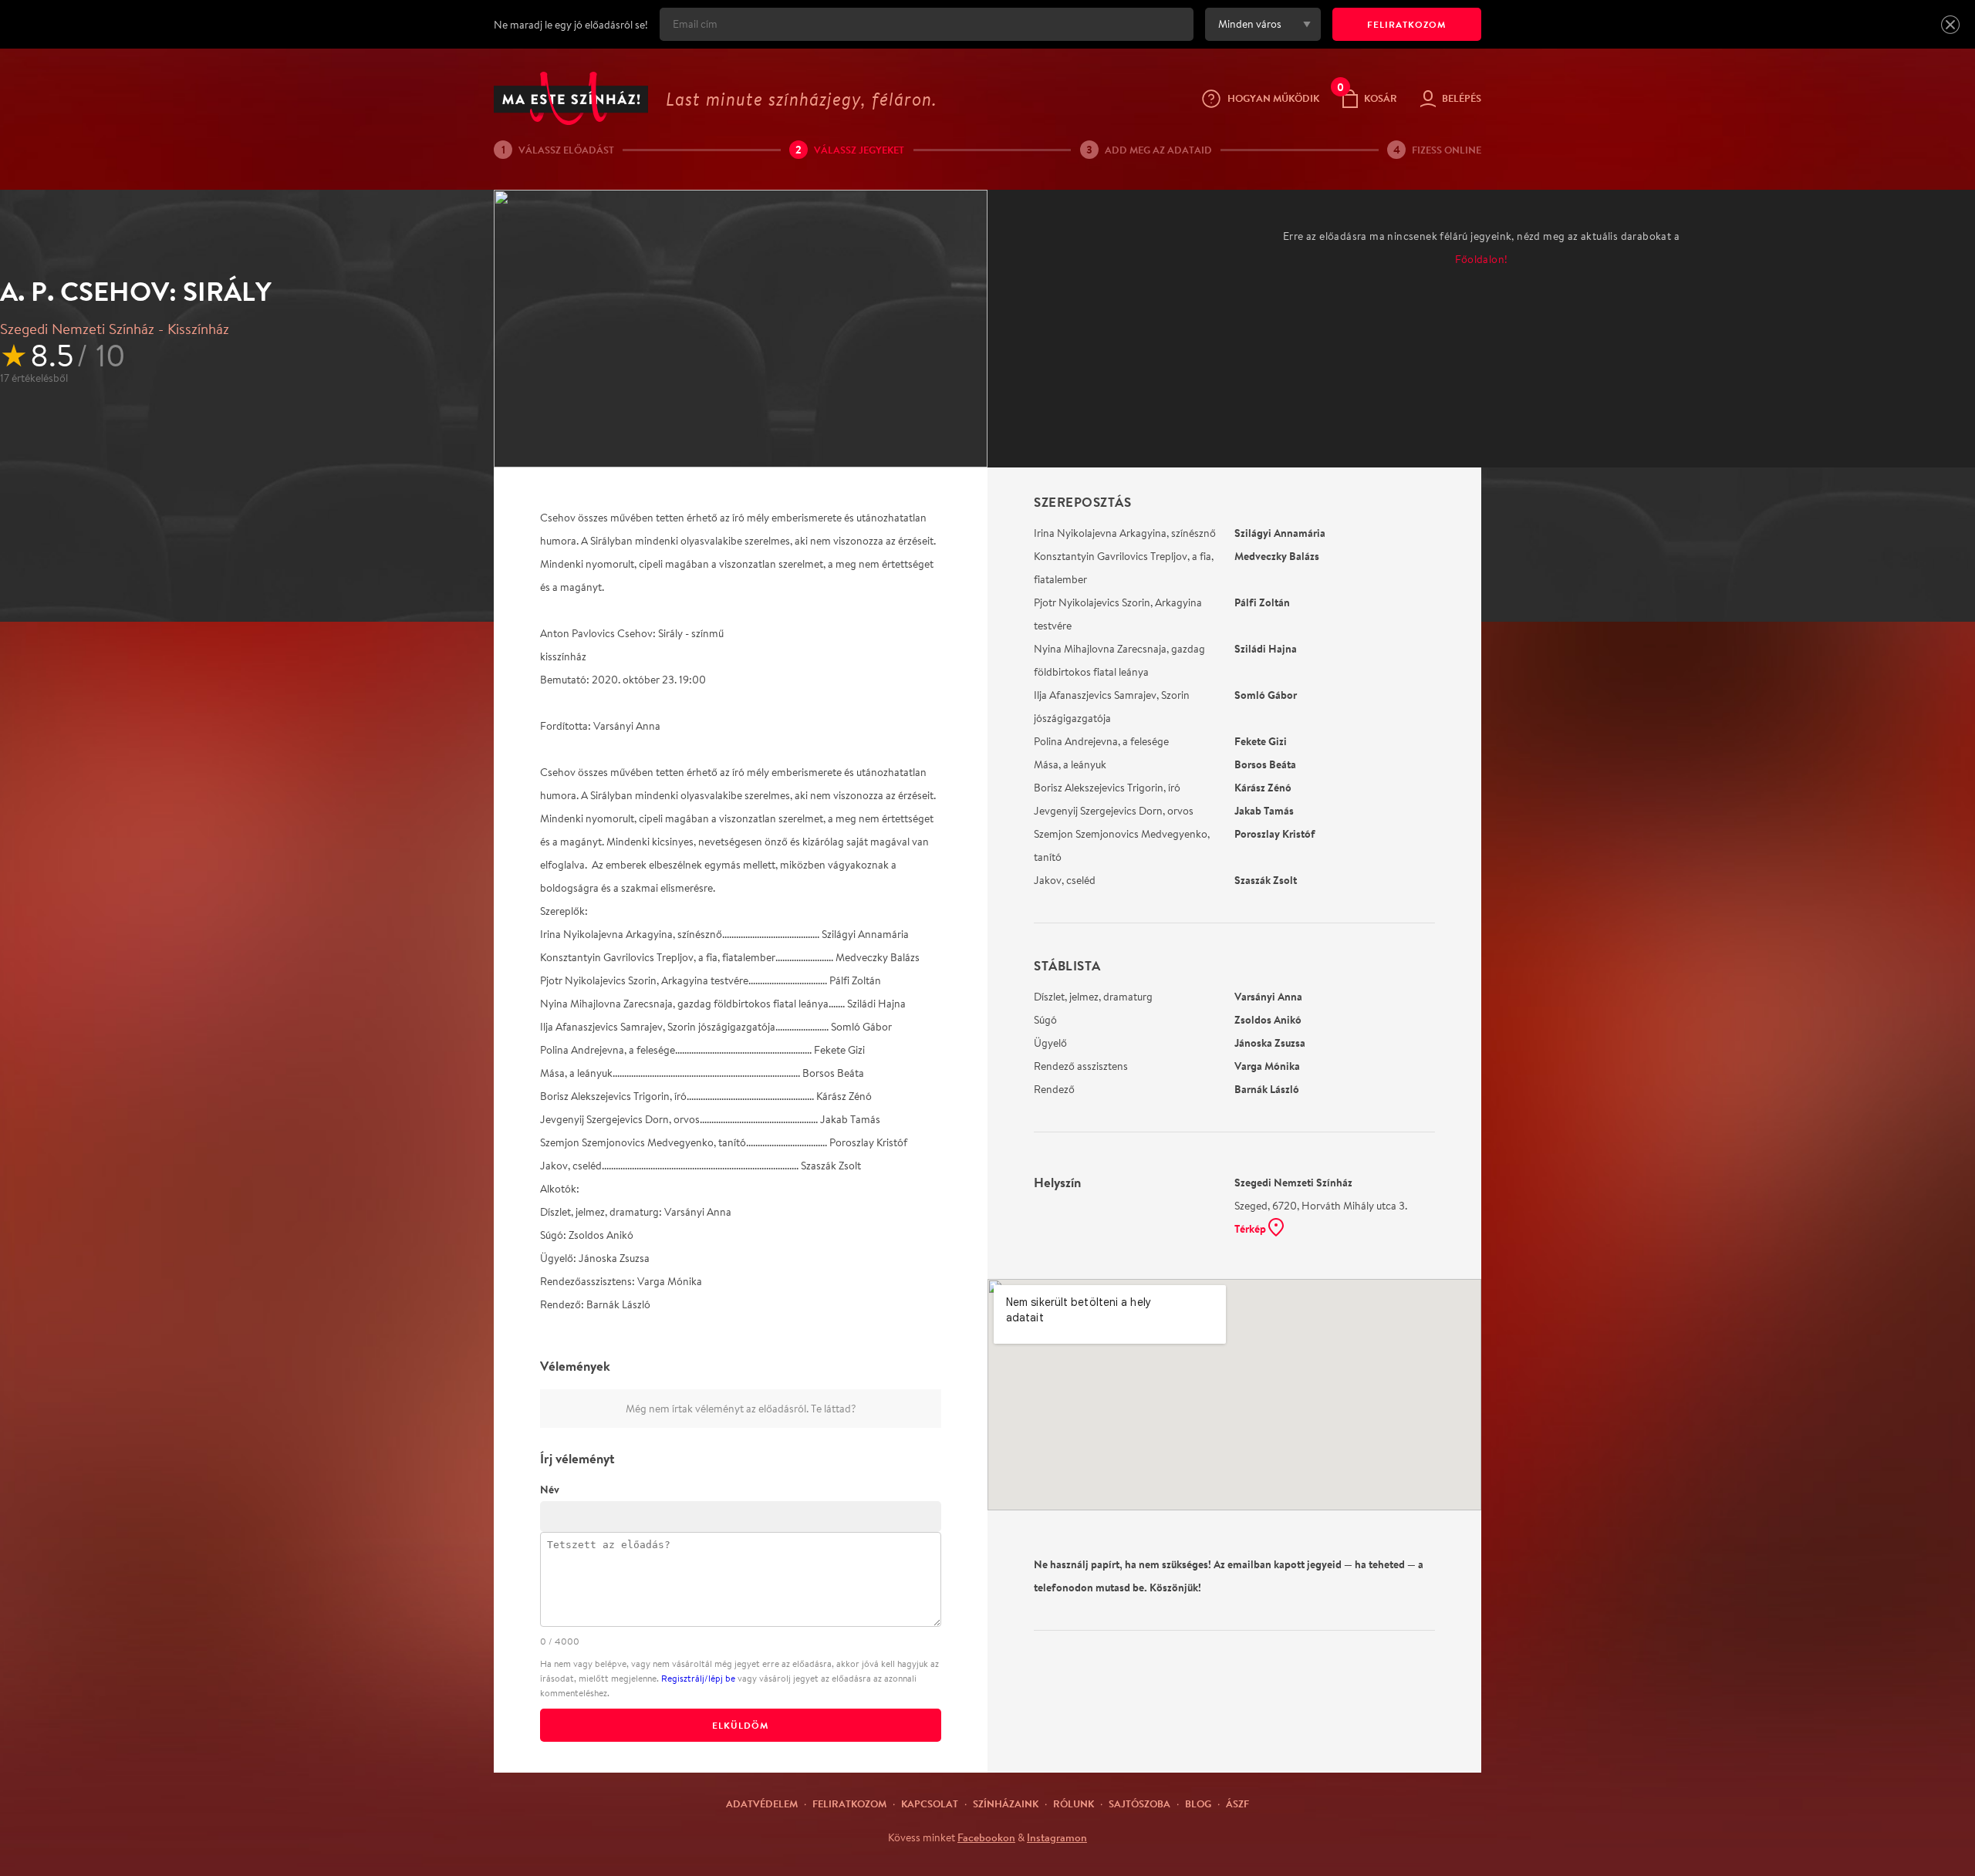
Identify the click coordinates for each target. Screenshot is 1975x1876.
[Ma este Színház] (571, 98)
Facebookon (986, 1837)
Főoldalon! (1482, 259)
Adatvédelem (762, 1803)
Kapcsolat (930, 1803)
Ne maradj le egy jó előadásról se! (571, 25)
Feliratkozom (849, 1803)
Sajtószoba (1139, 1803)
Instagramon (1057, 1837)
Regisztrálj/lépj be (698, 1678)
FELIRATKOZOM (1407, 24)
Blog (1198, 1803)
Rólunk (1074, 1803)
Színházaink (1006, 1803)
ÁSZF (1237, 1803)
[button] (1950, 25)
